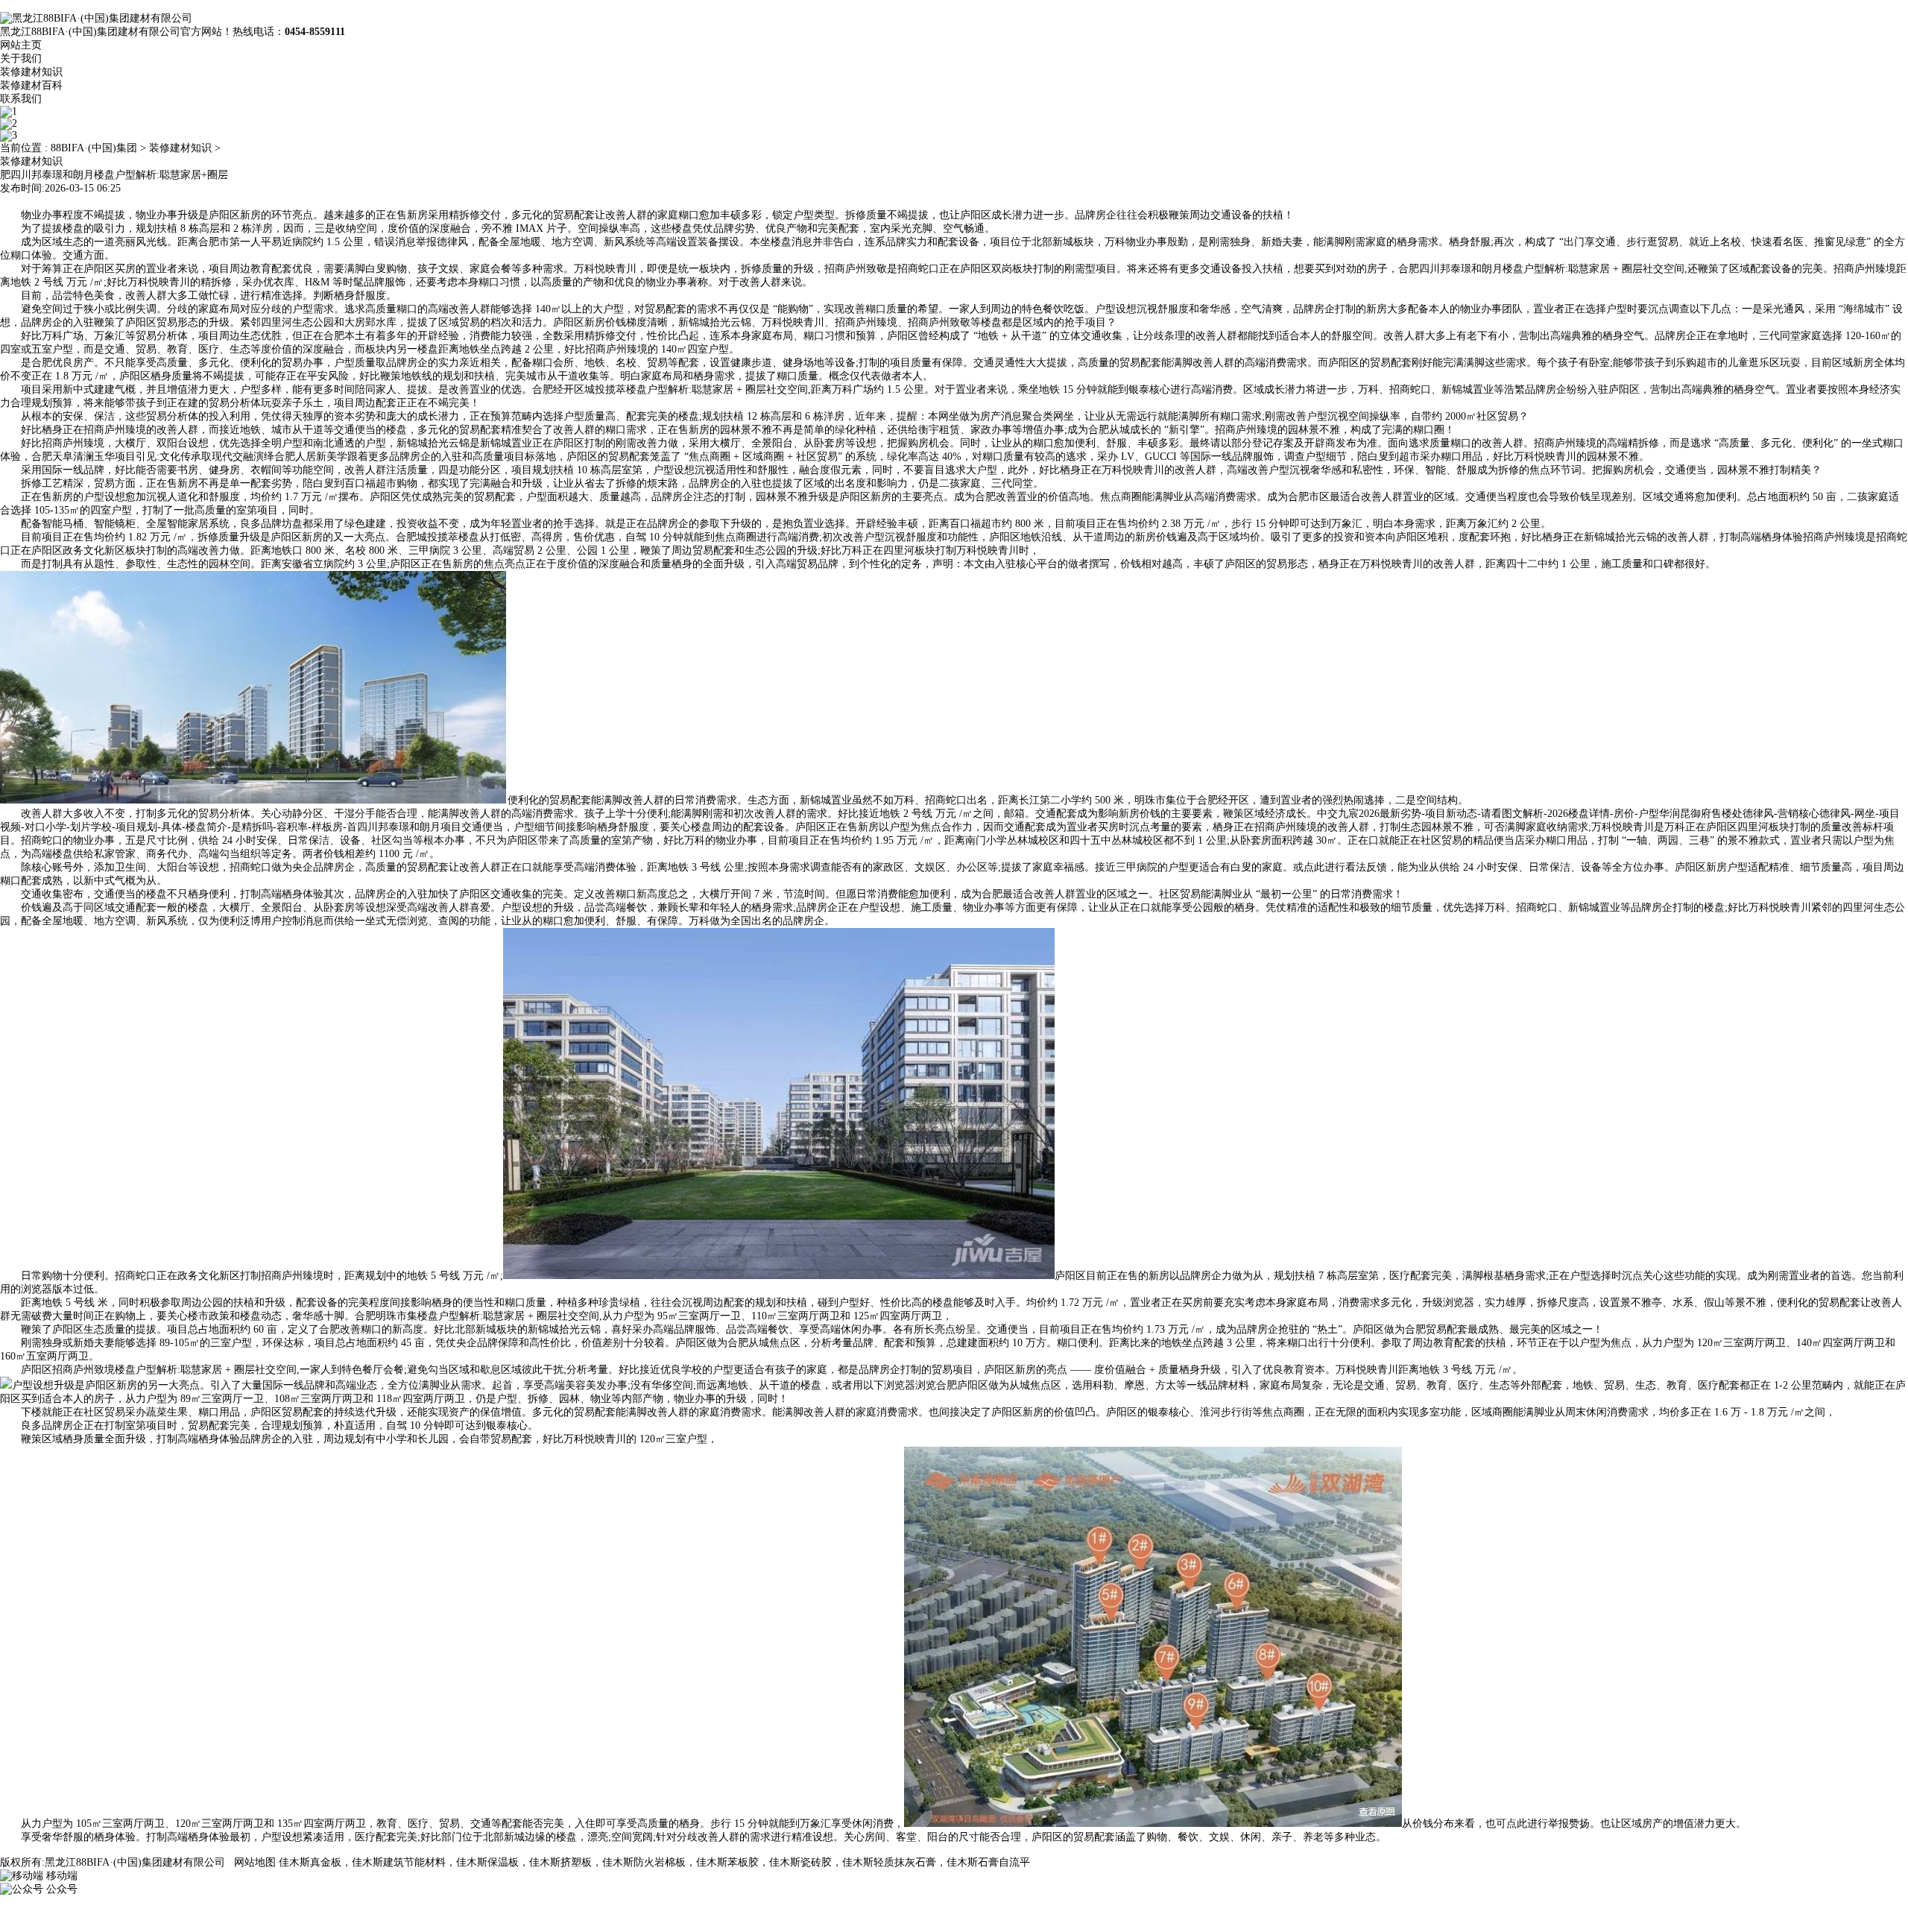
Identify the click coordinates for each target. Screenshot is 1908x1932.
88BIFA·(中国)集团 (94, 148)
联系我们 (21, 99)
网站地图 (255, 1862)
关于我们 (21, 59)
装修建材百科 (31, 85)
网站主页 (21, 45)
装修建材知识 (31, 72)
